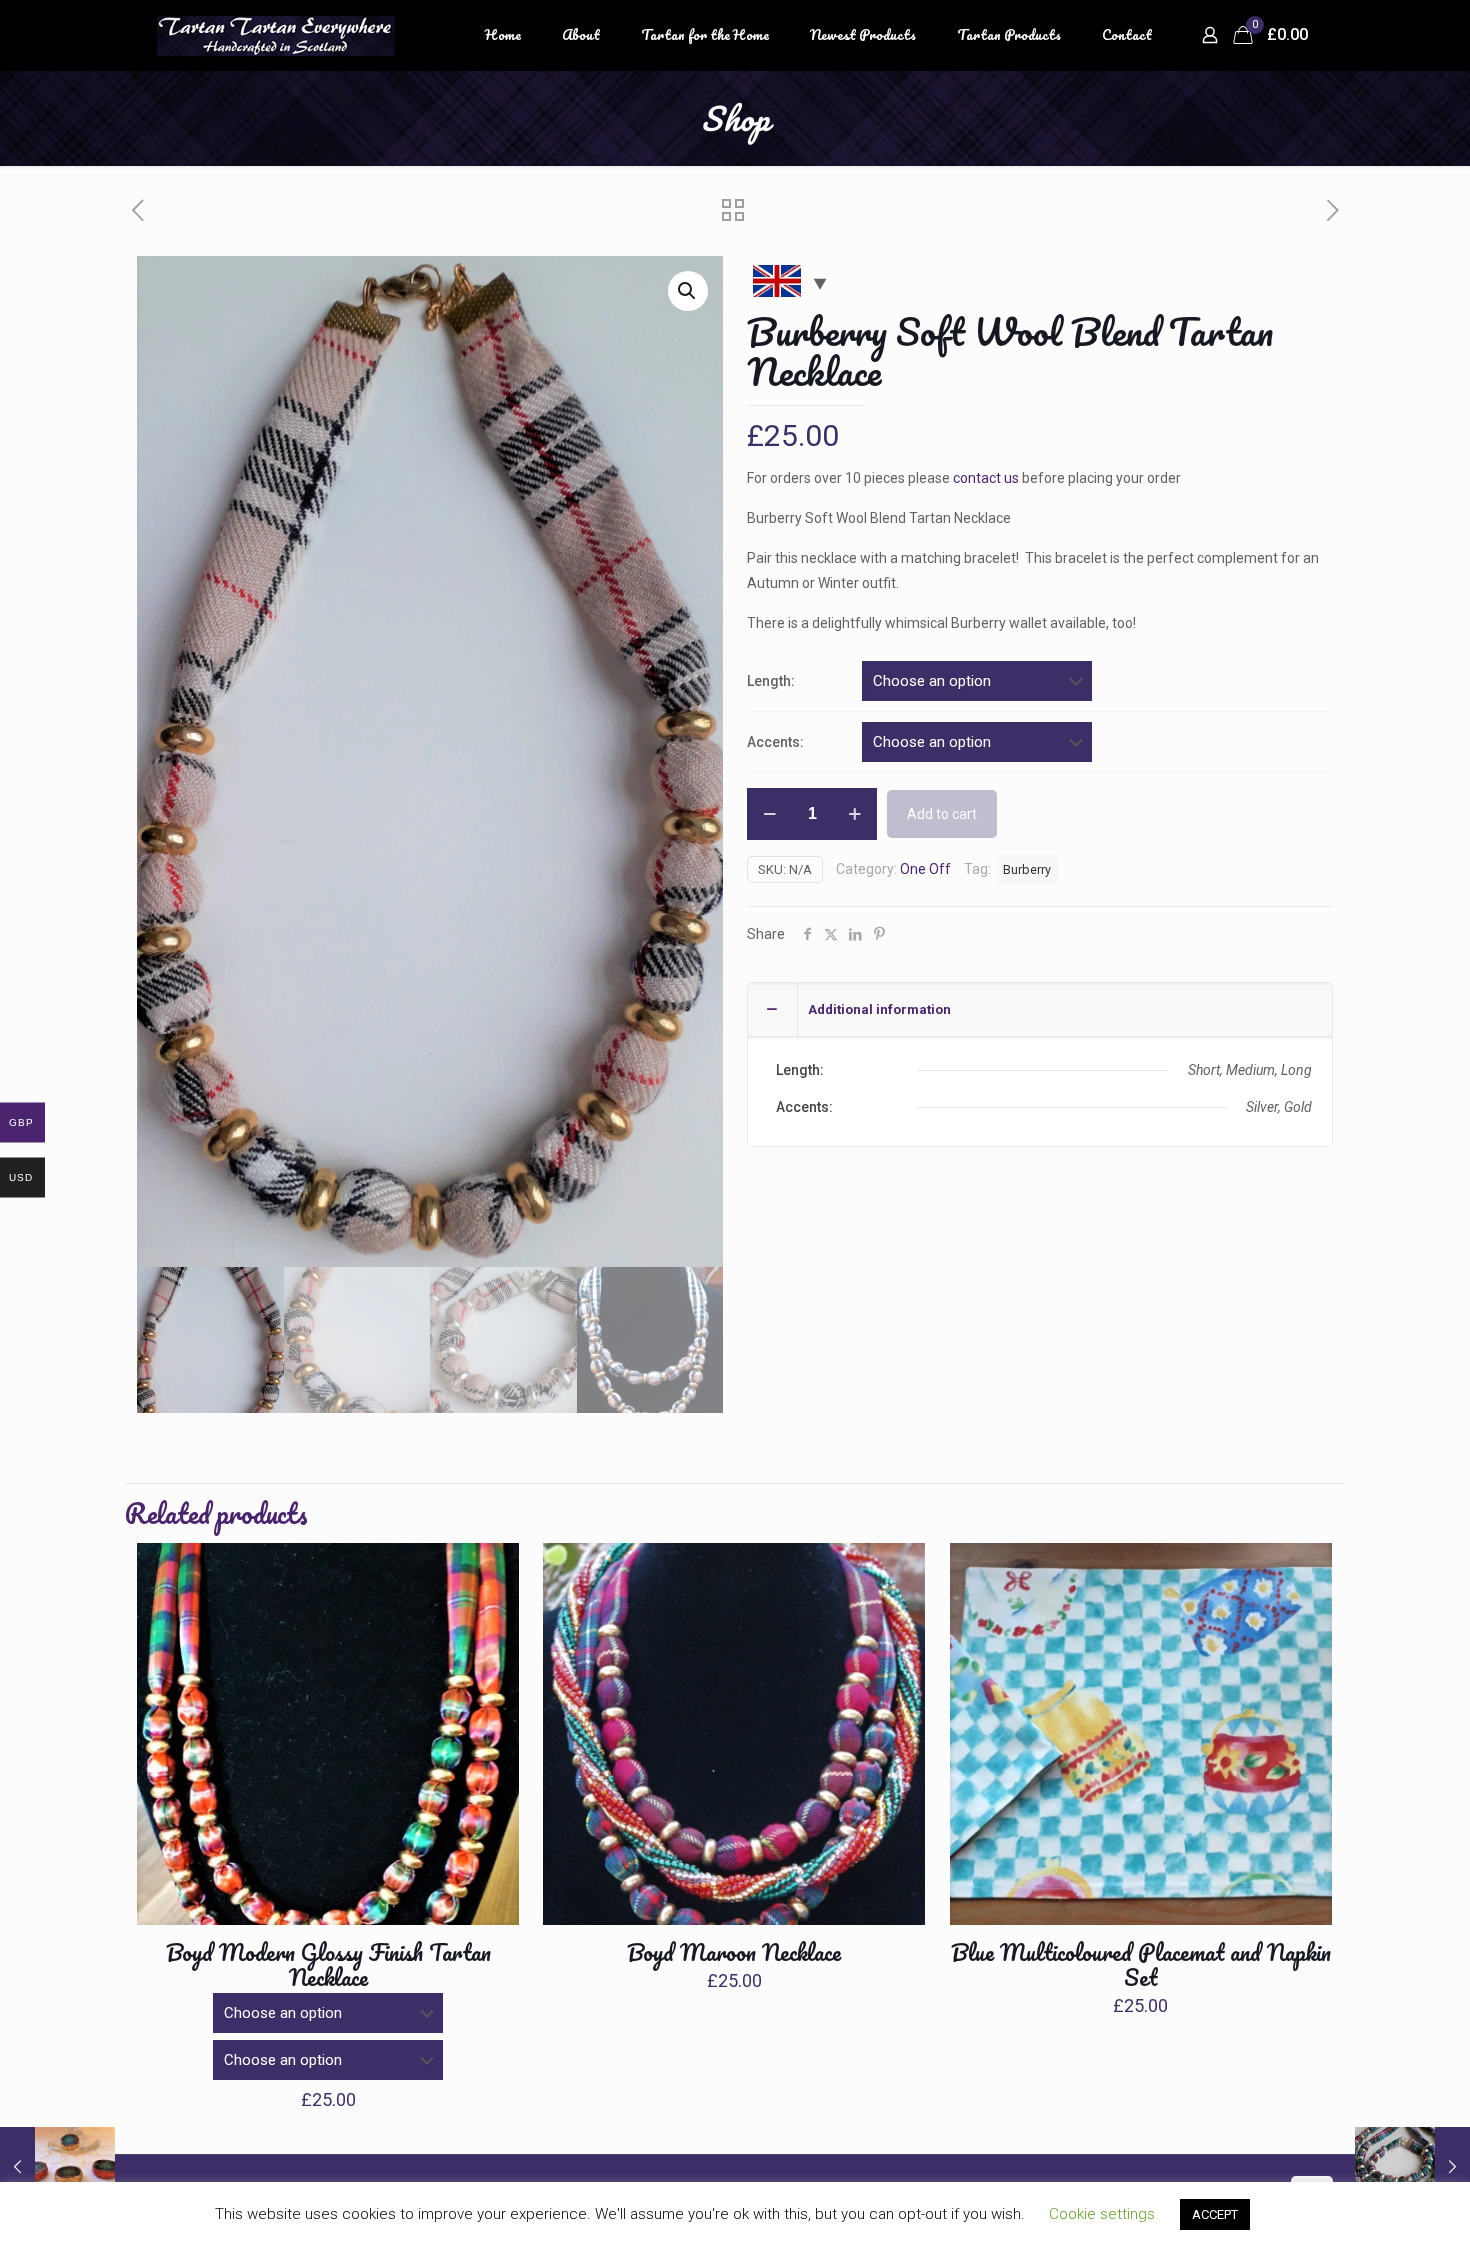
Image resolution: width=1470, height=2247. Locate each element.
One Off (925, 869)
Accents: (775, 742)
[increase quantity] (854, 814)
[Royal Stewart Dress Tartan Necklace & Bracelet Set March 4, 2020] (1412, 2167)
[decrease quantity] (769, 814)
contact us (986, 478)
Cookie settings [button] (1102, 2214)
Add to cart (942, 814)
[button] (688, 291)
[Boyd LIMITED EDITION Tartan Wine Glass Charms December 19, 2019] (57, 2167)
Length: (771, 681)
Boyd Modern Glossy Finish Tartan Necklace (328, 1965)
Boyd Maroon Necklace (734, 1952)
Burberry (1027, 869)
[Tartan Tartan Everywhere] (276, 35)
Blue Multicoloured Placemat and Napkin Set (1141, 1965)
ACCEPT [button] (1215, 2214)
